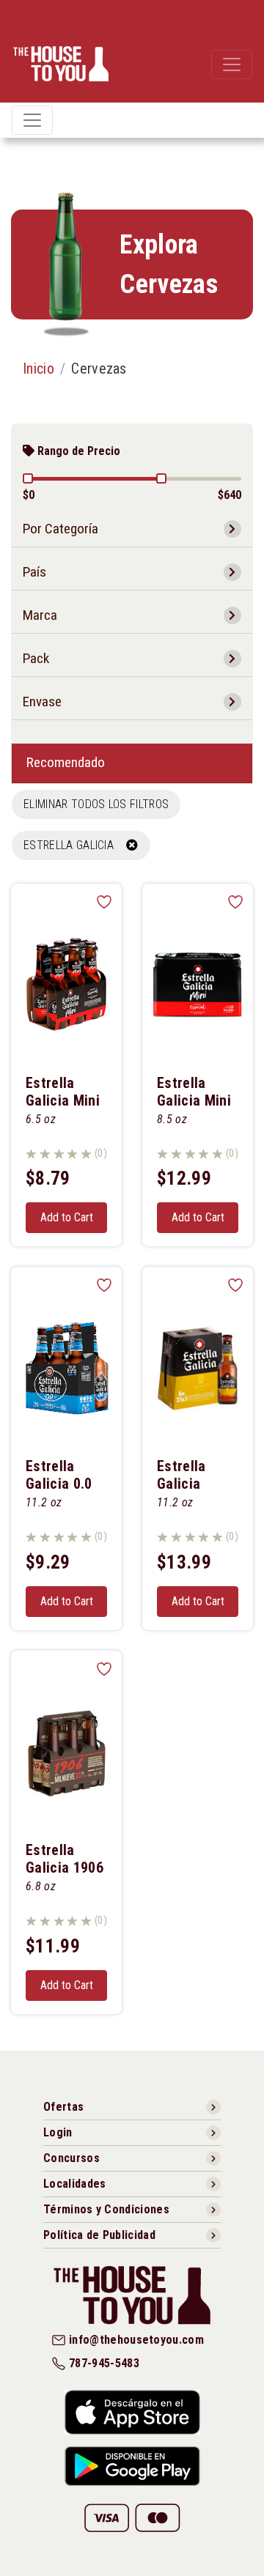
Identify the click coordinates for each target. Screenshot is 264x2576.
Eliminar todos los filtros (96, 804)
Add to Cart (67, 1217)
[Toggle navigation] (232, 64)
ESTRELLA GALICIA (75, 845)
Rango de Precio (77, 451)
